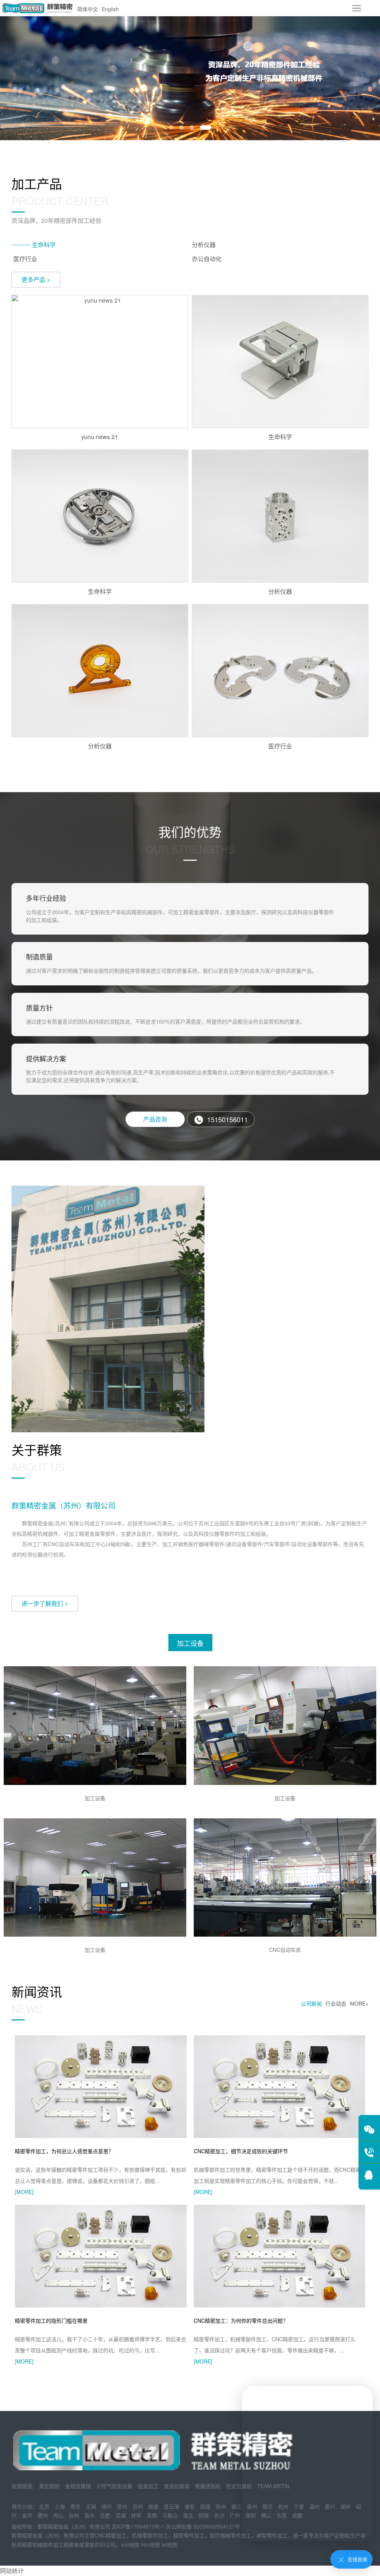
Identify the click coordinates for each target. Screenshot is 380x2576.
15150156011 (227, 1119)
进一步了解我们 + (45, 1603)
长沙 (219, 2515)
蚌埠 (136, 2515)
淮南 (152, 2515)
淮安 (190, 2506)
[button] (171, 128)
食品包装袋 (177, 2486)
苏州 (138, 2506)
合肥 (105, 2515)
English (110, 9)
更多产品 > (36, 279)
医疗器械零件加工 (230, 2535)
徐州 (107, 2506)
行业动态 (336, 2003)
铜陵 (204, 2515)
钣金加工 (148, 2486)
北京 (44, 2506)
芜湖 (121, 2515)
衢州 (43, 2515)
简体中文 (88, 9)
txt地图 (169, 2544)
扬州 (221, 2506)
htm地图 (150, 2544)
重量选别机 (208, 2486)
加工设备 (190, 1643)
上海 (60, 2506)
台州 (74, 2515)
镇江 (236, 2506)
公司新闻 (311, 2003)
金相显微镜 (78, 2486)
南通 (153, 2506)
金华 (27, 2515)
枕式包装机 (239, 2486)
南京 (75, 2506)
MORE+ (359, 2003)
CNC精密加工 (111, 2535)
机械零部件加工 (150, 2535)
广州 (235, 2515)
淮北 (188, 2515)
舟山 (58, 2515)
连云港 (171, 2506)
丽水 (89, 2515)
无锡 (91, 2506)
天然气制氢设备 (114, 2486)
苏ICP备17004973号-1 (138, 2526)
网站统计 (12, 2571)
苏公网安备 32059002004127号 (203, 2526)
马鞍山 (170, 2515)
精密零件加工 (189, 2535)
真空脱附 (49, 2486)
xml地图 (130, 2544)
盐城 (205, 2506)
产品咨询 (155, 1119)
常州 (122, 2506)
